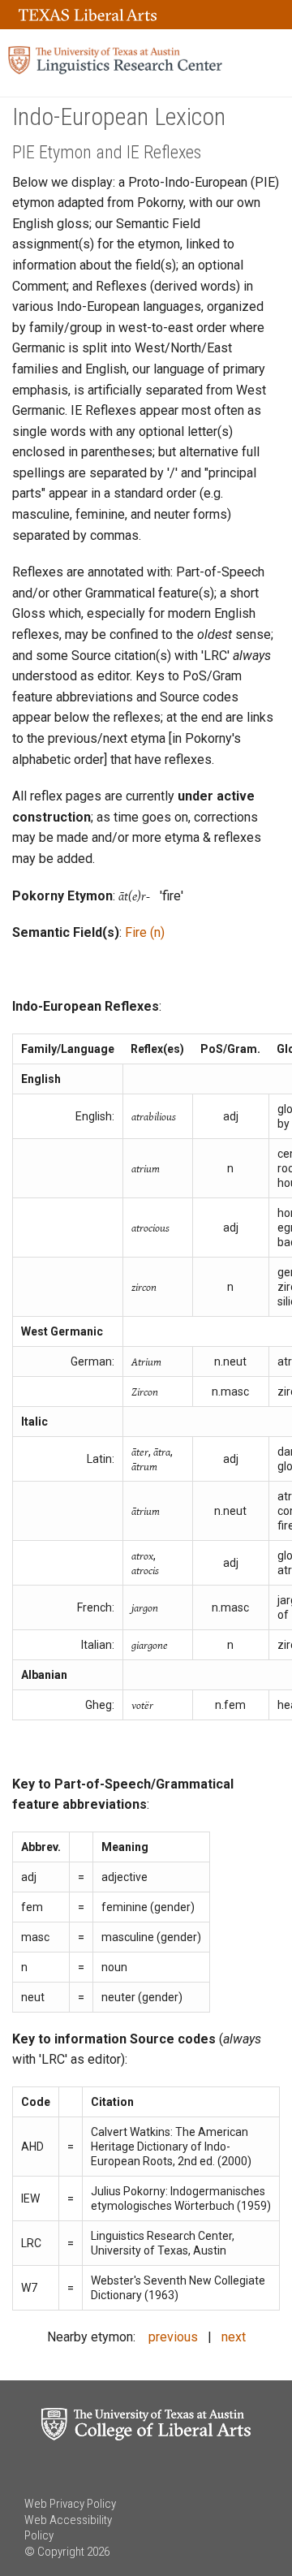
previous (173, 2337)
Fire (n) (145, 932)
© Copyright (54, 2552)
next (234, 2337)
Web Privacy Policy (70, 2504)
